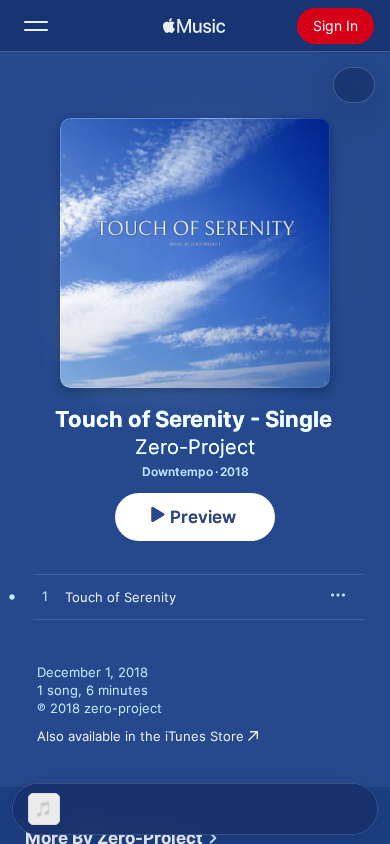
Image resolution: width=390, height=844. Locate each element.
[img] (194, 26)
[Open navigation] (36, 26)
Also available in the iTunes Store (140, 736)
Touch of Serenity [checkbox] (120, 597)
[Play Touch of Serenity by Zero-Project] (45, 597)
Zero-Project (195, 447)
